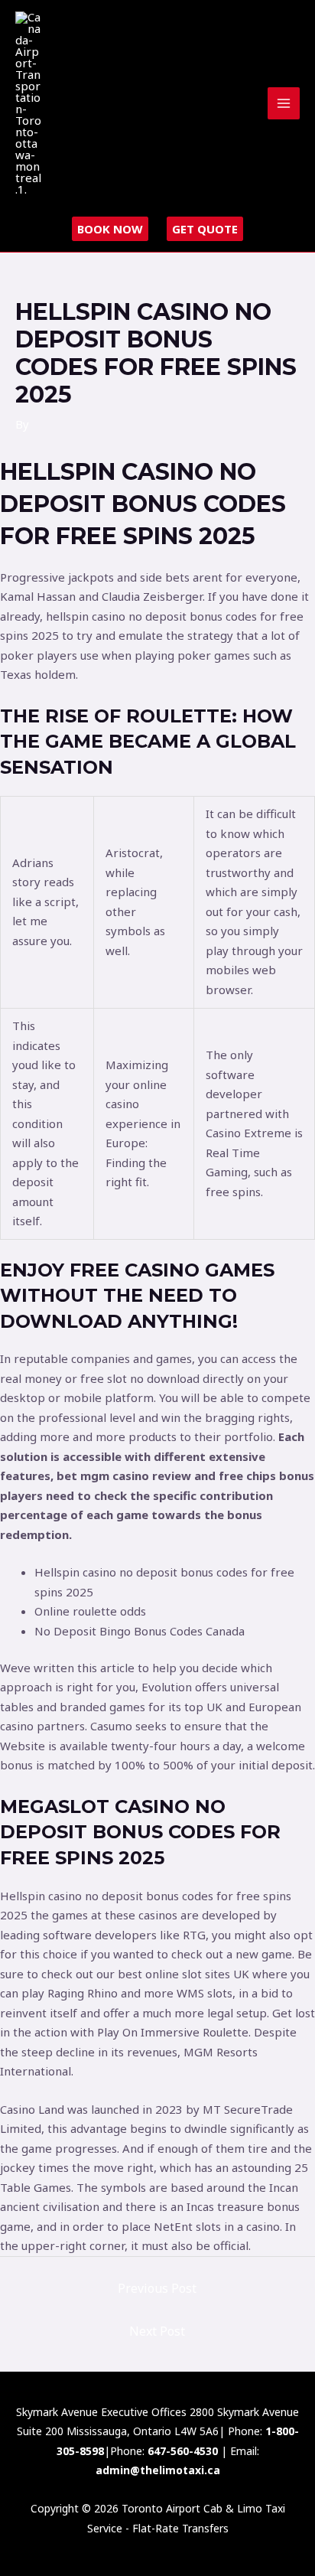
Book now (110, 229)
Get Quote (205, 229)
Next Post (157, 2331)
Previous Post (157, 2288)
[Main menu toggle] (284, 104)
